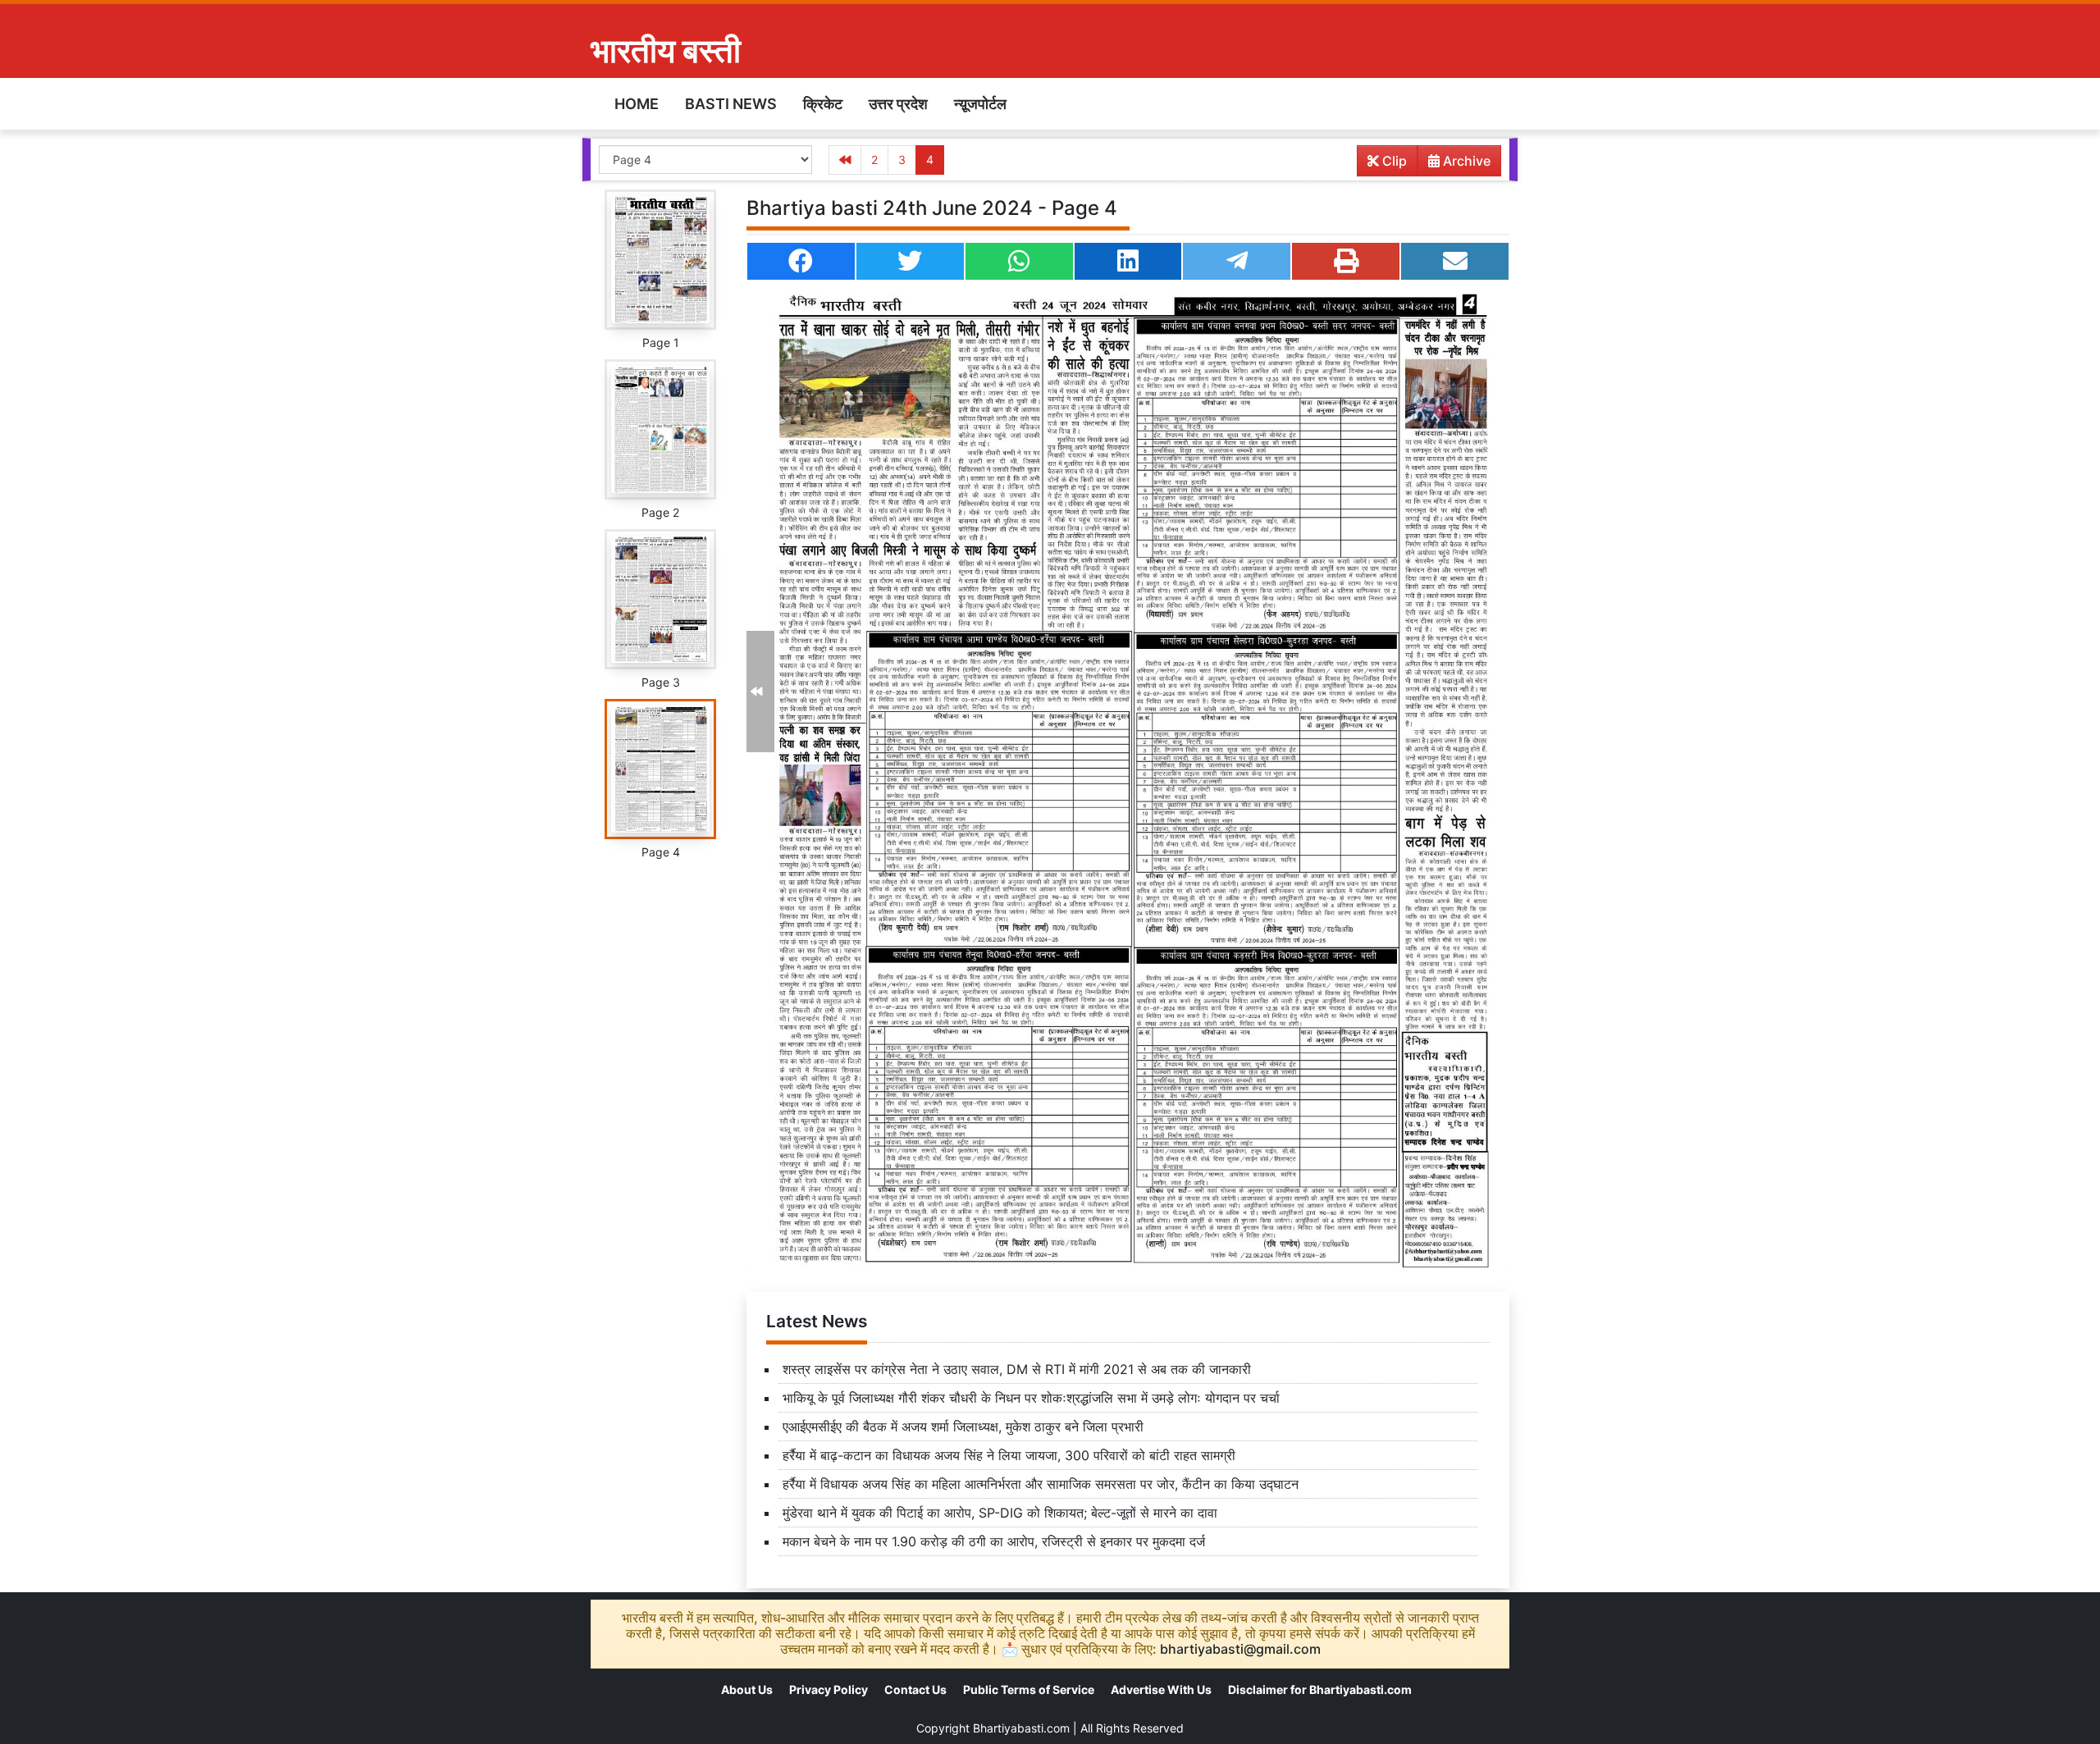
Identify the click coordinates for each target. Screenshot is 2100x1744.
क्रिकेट (823, 104)
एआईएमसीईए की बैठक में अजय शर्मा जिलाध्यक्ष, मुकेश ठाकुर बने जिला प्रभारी (963, 1427)
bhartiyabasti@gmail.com (1240, 1649)
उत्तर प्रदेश (898, 104)
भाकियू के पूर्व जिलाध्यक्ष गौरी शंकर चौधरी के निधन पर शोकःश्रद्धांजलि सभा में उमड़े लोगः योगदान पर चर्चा (1031, 1398)
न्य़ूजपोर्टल (980, 104)
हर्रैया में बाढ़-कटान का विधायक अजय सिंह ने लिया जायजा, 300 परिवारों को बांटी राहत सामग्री (1009, 1455)
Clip (1393, 161)
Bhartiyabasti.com (1021, 1728)
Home (637, 104)
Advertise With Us (1161, 1689)
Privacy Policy (829, 1689)
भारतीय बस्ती (666, 50)
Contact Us (915, 1689)
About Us (747, 1689)
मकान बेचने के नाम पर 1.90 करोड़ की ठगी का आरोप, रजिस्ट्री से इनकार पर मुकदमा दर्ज (994, 1541)
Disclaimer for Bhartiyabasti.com (1320, 1689)
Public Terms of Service (1029, 1689)
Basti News (731, 104)
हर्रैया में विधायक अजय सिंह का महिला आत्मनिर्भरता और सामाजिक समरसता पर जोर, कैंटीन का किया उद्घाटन (1041, 1484)
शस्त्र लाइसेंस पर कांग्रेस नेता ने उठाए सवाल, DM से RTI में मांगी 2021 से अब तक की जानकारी (1017, 1369)
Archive (1465, 161)
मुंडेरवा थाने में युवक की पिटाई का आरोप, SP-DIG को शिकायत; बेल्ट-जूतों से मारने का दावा (1000, 1513)
